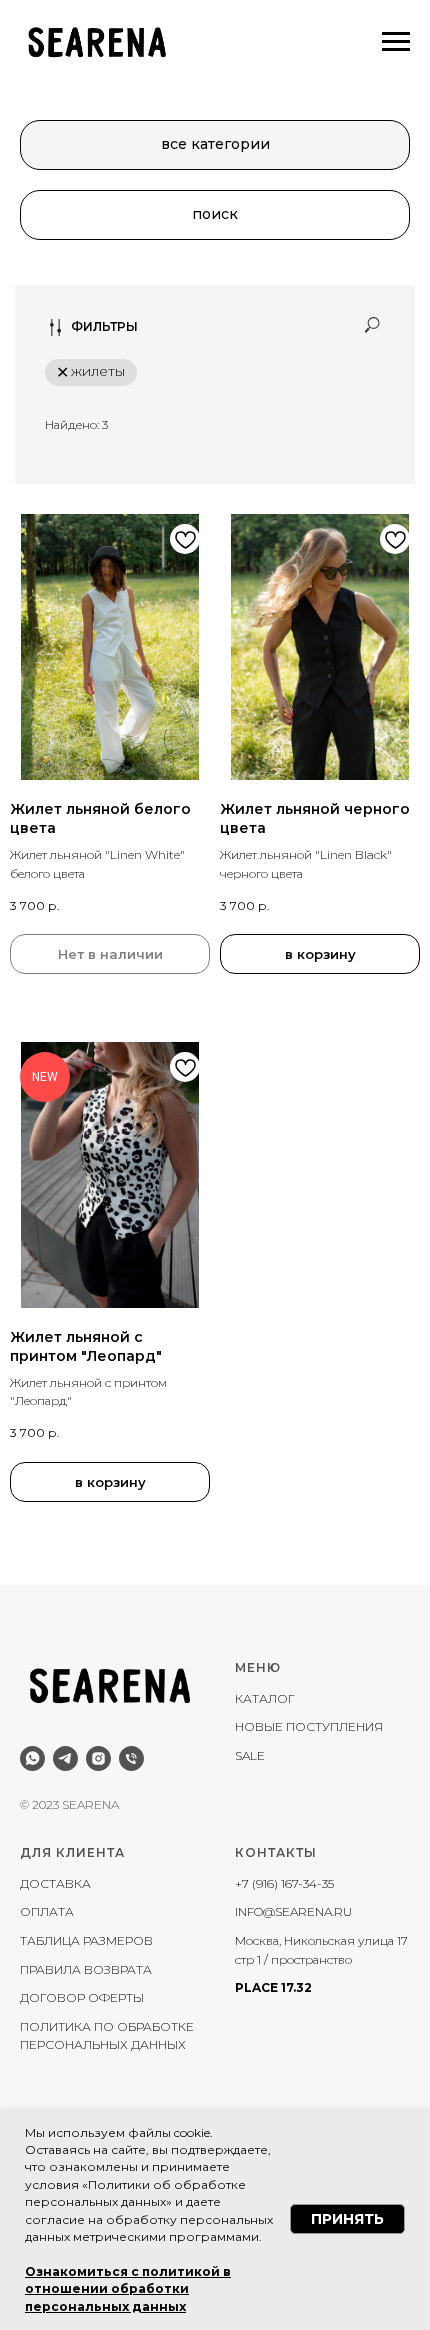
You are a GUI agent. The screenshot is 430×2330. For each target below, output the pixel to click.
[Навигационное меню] (396, 42)
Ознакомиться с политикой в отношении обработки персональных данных (128, 2289)
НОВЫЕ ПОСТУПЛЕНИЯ (309, 1726)
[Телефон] (131, 1758)
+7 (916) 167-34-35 (284, 1883)
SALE (250, 1755)
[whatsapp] (32, 1758)
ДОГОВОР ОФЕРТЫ (82, 1997)
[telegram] (65, 1758)
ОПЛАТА (47, 1911)
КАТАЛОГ (265, 1698)
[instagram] (98, 1758)
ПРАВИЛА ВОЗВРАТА (86, 1969)
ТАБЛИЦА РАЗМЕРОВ (86, 1940)
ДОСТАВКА (55, 1883)
